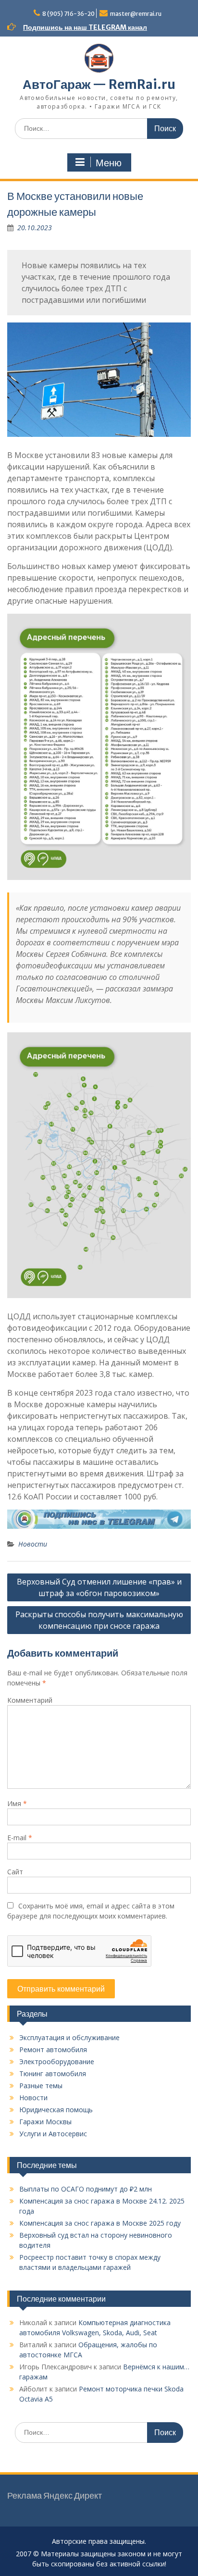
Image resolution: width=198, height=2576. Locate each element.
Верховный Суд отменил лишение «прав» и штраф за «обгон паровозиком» (99, 1587)
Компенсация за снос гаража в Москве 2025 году (100, 2223)
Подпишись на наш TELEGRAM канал (85, 27)
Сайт (15, 1872)
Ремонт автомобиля (53, 2050)
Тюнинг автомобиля (53, 2074)
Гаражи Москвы (45, 2122)
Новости (33, 1544)
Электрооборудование (57, 2062)
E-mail (20, 1838)
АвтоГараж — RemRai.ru (99, 84)
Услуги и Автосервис (53, 2134)
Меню (109, 163)
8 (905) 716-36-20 (68, 14)
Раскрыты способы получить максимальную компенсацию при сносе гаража (99, 1620)
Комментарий (30, 1700)
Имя (17, 1803)
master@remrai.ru (136, 14)
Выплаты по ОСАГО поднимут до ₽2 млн (86, 2189)
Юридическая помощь (56, 2110)
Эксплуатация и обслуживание (69, 2037)
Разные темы (41, 2086)
